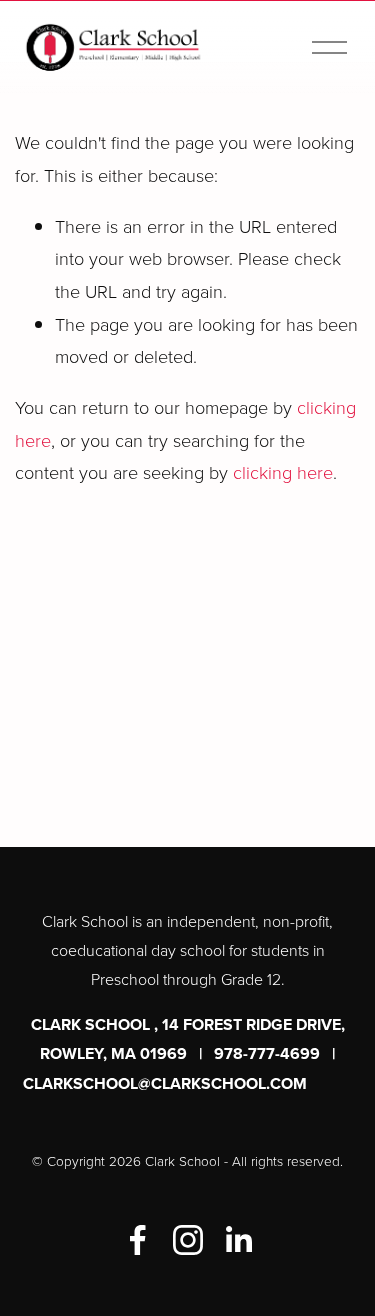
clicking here (283, 472)
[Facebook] (138, 1240)
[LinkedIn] (238, 1240)
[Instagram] (188, 1240)
